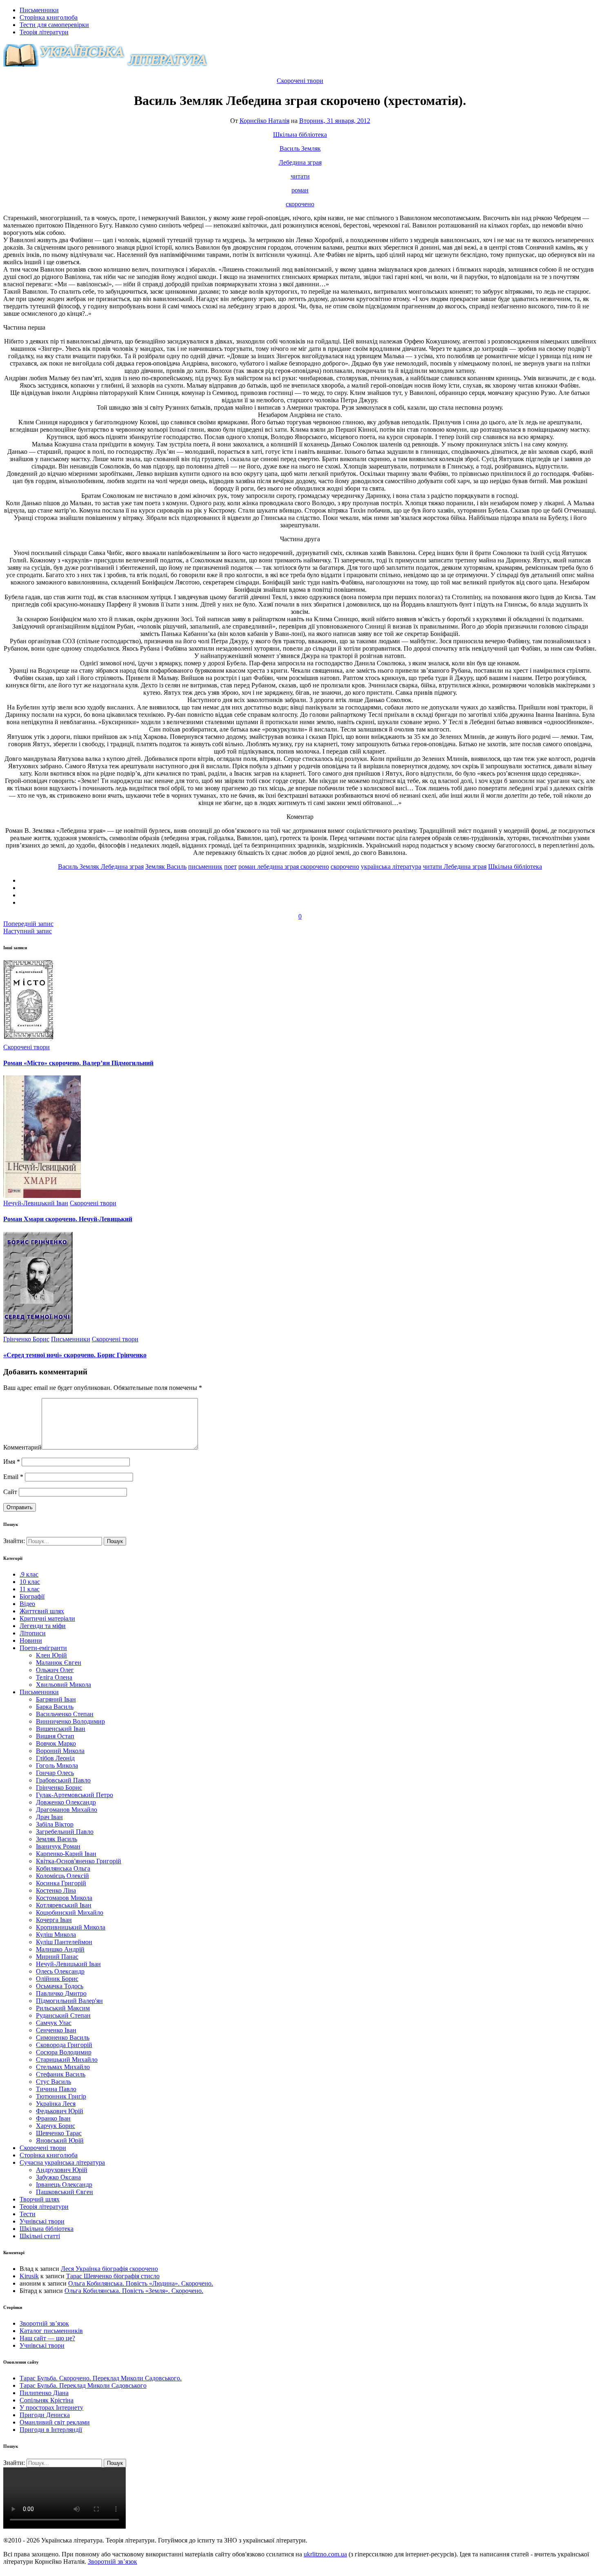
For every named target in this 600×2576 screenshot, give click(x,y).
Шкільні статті (40, 2236)
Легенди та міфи (43, 1626)
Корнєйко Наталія (264, 121)
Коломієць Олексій (62, 1876)
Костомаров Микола (64, 1898)
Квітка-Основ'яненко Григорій (79, 1861)
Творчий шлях (40, 2199)
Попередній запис (28, 924)
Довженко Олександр (66, 1802)
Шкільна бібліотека (300, 135)
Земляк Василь (166, 866)
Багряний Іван (56, 1699)
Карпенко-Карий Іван (66, 1854)
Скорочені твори (300, 81)
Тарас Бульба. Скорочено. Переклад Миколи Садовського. (101, 2378)
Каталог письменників (51, 2331)
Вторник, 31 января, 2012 (335, 121)
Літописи (33, 1633)
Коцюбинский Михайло (70, 1912)
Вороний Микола (60, 1751)
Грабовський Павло (63, 1780)
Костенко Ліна (56, 1890)
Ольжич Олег (55, 1670)
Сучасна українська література (62, 2162)
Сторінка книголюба (49, 17)
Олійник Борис (57, 1979)
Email (13, 1477)
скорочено (300, 204)
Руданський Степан (63, 2015)
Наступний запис (28, 931)
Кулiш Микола (56, 1935)
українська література (391, 866)
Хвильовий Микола (63, 1685)
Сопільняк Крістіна (47, 2400)
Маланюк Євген (59, 1663)
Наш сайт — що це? (47, 2338)
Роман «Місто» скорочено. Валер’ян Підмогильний (78, 1063)
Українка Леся (56, 2104)
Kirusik (29, 2276)
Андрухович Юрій (62, 2170)
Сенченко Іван (56, 2030)
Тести (28, 2214)
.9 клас (29, 1574)
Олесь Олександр (60, 1971)
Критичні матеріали (47, 1618)
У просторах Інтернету (51, 2408)
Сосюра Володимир (64, 2052)
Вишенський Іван (61, 1729)
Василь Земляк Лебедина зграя (101, 866)
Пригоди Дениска (45, 2415)
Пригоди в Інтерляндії (51, 2430)
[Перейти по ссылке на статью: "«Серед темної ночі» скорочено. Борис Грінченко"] (38, 1332)
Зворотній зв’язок (44, 2323)
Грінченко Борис (26, 1339)
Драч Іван (49, 1817)
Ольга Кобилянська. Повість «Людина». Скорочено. (141, 2283)
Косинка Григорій (61, 1883)
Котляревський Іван (64, 1905)
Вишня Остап (55, 1736)
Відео (27, 1604)
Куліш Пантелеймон (64, 1942)
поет (230, 866)
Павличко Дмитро (61, 1993)
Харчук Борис (56, 2126)
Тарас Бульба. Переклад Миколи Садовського (83, 2385)
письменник (205, 866)
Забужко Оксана (58, 2177)
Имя (12, 1462)
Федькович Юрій (60, 2111)
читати (300, 176)
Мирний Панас (57, 1957)
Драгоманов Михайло (67, 1810)
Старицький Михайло (67, 2060)
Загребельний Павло (65, 1832)
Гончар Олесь (55, 1773)
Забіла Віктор (55, 1824)
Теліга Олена (54, 1677)
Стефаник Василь (61, 2074)
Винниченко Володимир (70, 1721)
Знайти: (15, 1541)
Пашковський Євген (64, 2192)
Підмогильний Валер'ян (69, 2001)
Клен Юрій (51, 1655)
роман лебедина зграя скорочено (284, 866)
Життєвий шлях (42, 1611)
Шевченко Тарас (59, 2133)
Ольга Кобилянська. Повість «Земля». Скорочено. (134, 2291)
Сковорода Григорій (64, 2045)
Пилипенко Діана (44, 2393)
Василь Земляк (300, 148)
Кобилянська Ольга (63, 1868)
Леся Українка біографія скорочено (109, 2269)
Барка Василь (55, 1707)
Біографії (32, 1596)
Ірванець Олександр (64, 2185)
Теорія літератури (44, 32)
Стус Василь (53, 2082)
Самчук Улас (54, 2023)
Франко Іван (53, 2118)
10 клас (30, 1582)
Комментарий (22, 1447)
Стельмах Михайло (63, 2067)
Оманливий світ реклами (55, 2422)
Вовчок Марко (56, 1743)
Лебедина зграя (300, 162)
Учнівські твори (42, 2221)
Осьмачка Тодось (60, 1986)
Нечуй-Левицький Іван (36, 1203)
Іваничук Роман (58, 1846)
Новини (31, 1640)
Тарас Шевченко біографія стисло (113, 2276)
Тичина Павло (56, 2089)
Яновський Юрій (60, 2140)
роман (300, 190)
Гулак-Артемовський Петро (74, 1795)
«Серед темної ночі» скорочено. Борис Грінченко (75, 1355)
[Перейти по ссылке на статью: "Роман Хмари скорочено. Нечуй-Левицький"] (42, 1196)
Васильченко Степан (65, 1714)
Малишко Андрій (60, 1949)
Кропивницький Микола (71, 1927)
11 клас (30, 1589)
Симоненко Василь (63, 2037)
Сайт (10, 1492)
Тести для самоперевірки (54, 25)
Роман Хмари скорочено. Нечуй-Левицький (68, 1219)
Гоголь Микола (57, 1765)
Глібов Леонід (55, 1758)
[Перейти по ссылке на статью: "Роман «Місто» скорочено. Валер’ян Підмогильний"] (29, 1040)
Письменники (39, 10)
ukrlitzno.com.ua (325, 2554)
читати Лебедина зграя (455, 866)
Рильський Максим (63, 2008)
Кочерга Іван (54, 1920)
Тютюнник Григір (61, 2096)
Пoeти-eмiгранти (43, 1648)
